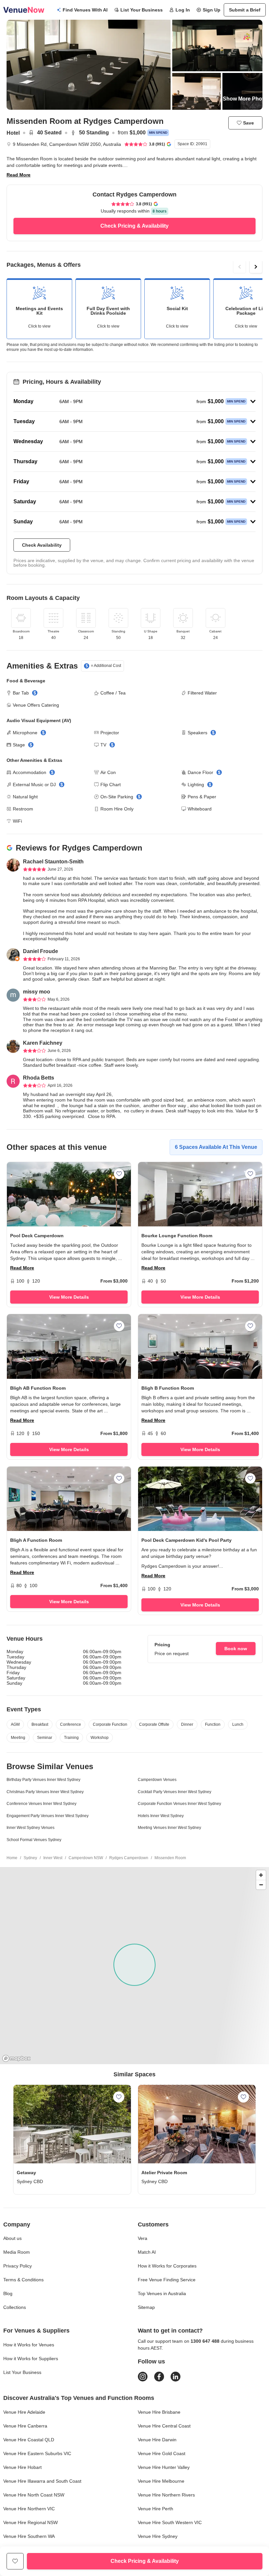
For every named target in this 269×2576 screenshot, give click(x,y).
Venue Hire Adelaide (24, 2412)
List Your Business (142, 10)
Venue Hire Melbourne (161, 2481)
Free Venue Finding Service (167, 2280)
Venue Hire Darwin (157, 2440)
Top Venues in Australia (162, 2293)
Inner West (53, 1858)
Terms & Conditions (23, 2280)
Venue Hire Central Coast (164, 2426)
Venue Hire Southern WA (29, 2536)
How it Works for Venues (29, 2345)
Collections (15, 2307)
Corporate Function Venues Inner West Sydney (179, 1804)
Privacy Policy (18, 2266)
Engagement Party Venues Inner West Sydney (48, 1816)
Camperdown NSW (86, 1858)
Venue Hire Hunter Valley (164, 2467)
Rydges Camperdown (129, 1858)
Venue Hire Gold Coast (162, 2453)
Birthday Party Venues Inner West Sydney (43, 1780)
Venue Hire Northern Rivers (166, 2495)
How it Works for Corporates (167, 2266)
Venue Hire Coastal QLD (29, 2440)
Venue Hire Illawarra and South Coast (42, 2481)
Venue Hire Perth (155, 2509)
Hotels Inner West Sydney (161, 1816)
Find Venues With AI (85, 10)
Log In (183, 10)
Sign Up (212, 10)
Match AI (147, 2252)
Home (12, 1858)
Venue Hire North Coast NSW (34, 2495)
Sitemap (146, 2307)
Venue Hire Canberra (25, 2426)
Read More (19, 175)
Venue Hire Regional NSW (31, 2522)
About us (12, 2238)
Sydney (30, 1858)
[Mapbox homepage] (16, 2058)
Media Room (17, 2252)
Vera (143, 2238)
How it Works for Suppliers (31, 2359)
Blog (8, 2293)
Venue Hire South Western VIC (170, 2522)
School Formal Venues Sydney (34, 1840)
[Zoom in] (261, 1875)
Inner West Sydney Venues (31, 1828)
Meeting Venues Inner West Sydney (169, 1828)
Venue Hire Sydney (158, 2536)
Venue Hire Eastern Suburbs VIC (37, 2453)
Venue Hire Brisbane (159, 2412)
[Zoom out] (261, 1885)
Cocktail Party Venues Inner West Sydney (175, 1792)
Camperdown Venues (157, 1780)
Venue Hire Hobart (22, 2467)
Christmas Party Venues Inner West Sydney (45, 1792)
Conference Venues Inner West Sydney (41, 1804)
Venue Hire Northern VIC (29, 2509)
